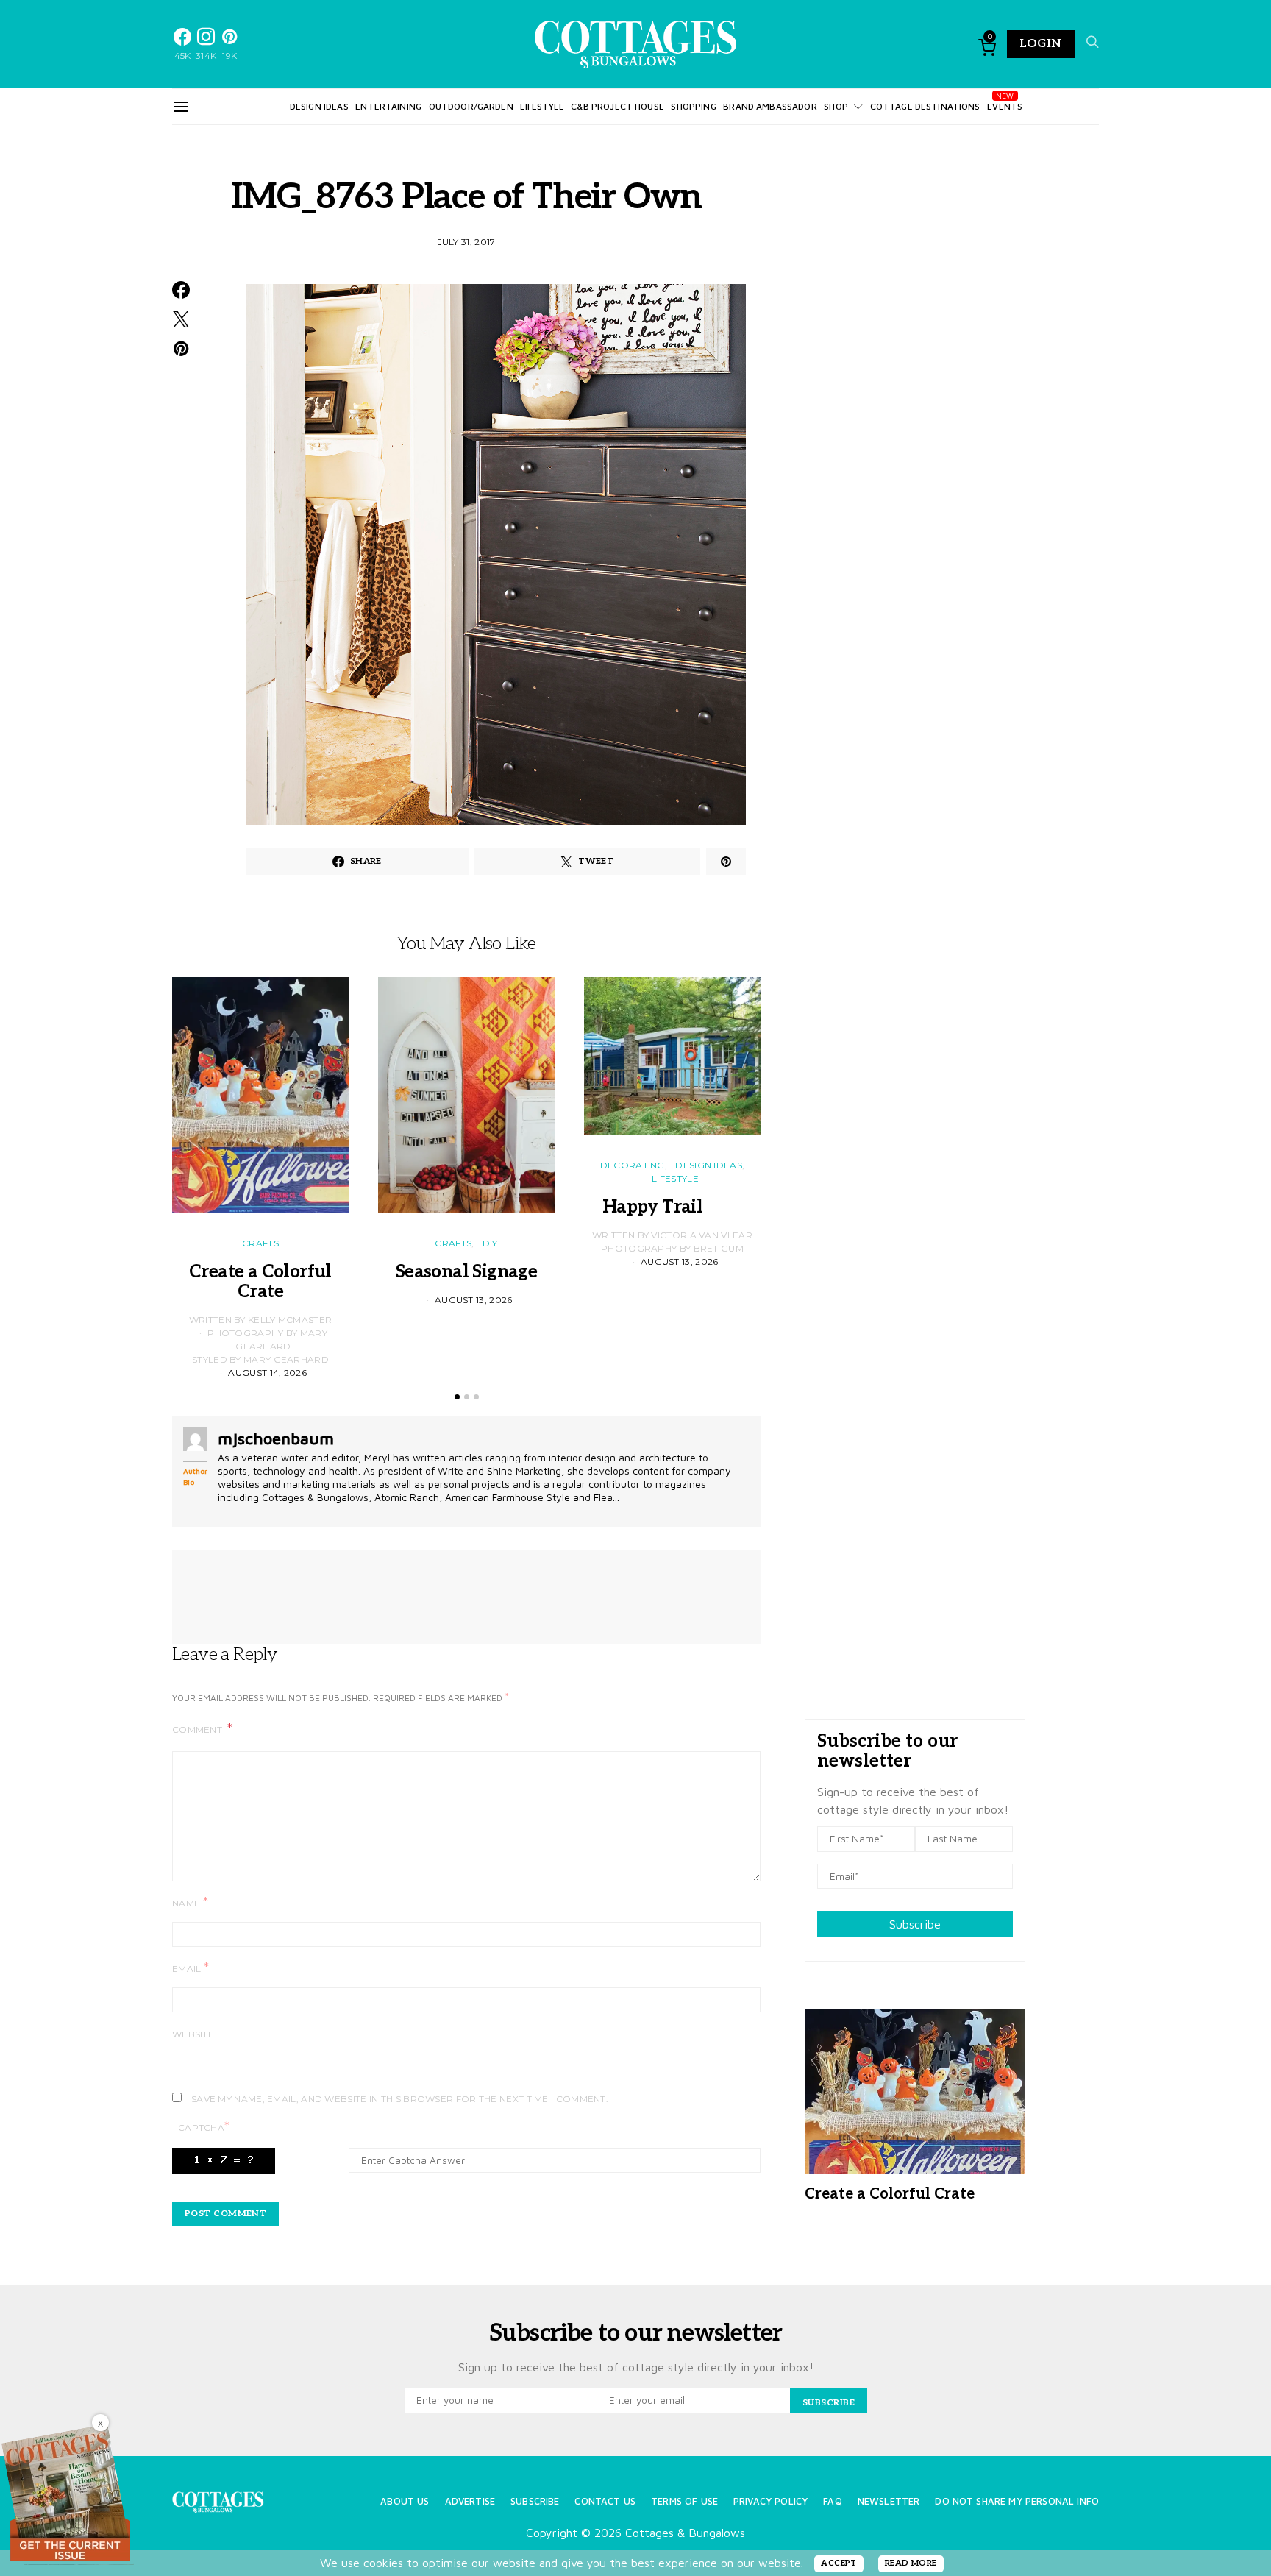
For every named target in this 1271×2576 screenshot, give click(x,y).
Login (1041, 44)
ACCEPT (839, 2563)
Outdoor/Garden (471, 106)
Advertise (470, 2501)
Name (190, 1902)
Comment (198, 1729)
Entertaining (388, 106)
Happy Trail (672, 1207)
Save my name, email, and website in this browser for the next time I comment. (400, 2099)
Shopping (693, 106)
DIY (490, 1243)
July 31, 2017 (467, 242)
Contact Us (605, 2501)
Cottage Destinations (925, 106)
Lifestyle (542, 106)
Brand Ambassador (770, 106)
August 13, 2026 (474, 1300)
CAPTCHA (204, 2127)
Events (1005, 106)
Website (193, 2034)
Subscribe (915, 1924)
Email (191, 1968)
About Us (405, 2501)
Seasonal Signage (466, 1272)
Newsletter (889, 2501)
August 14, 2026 (267, 1373)
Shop (836, 106)
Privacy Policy (770, 2501)
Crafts (260, 1243)
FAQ (832, 2501)
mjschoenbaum (276, 1438)
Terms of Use (684, 2501)
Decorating (633, 1165)
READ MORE (911, 2563)
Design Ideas (319, 106)
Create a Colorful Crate (260, 1282)
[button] (457, 1397)
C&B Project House (617, 106)
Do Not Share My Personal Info (1017, 2501)
